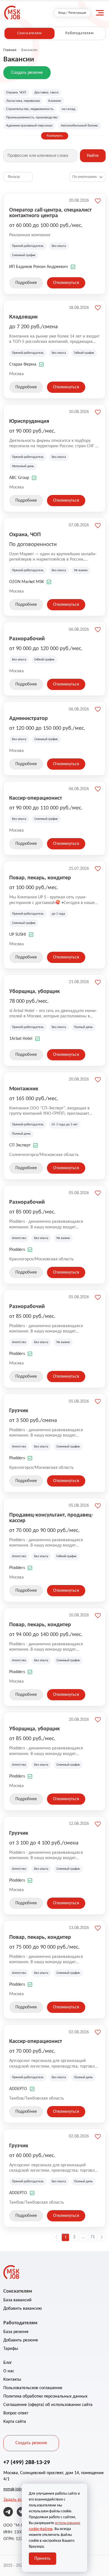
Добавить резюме (21, 2340)
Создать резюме (27, 73)
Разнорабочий (27, 639)
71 (93, 2237)
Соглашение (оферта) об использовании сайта (48, 2405)
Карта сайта (15, 2422)
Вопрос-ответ (16, 2413)
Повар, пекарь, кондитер (40, 878)
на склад (68, 109)
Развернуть (55, 136)
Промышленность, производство (32, 117)
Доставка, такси (46, 92)
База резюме (16, 2332)
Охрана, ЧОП (16, 92)
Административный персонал (29, 126)
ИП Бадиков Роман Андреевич (39, 267)
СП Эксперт (20, 1145)
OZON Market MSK (27, 582)
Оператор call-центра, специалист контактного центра (50, 213)
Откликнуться (66, 283)
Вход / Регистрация (72, 13)
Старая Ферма (23, 364)
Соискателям (29, 33)
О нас (9, 2371)
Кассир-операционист (36, 798)
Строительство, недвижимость (30, 109)
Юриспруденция (29, 421)
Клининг (55, 101)
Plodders (17, 1250)
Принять (42, 2559)
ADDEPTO (18, 2089)
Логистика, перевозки (23, 101)
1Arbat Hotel (21, 1039)
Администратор (29, 719)
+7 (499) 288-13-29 (27, 2463)
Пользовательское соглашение (33, 2388)
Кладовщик (23, 317)
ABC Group (19, 478)
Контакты (12, 2380)
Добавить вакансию (23, 2309)
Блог (8, 2363)
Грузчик (19, 1411)
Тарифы (11, 2349)
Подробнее (26, 283)
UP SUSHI (18, 935)
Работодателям (80, 33)
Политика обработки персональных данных (45, 2396)
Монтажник (24, 1089)
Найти (93, 156)
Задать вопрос (17, 2500)
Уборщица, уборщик (35, 992)
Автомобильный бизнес (80, 126)
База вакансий (17, 2300)
